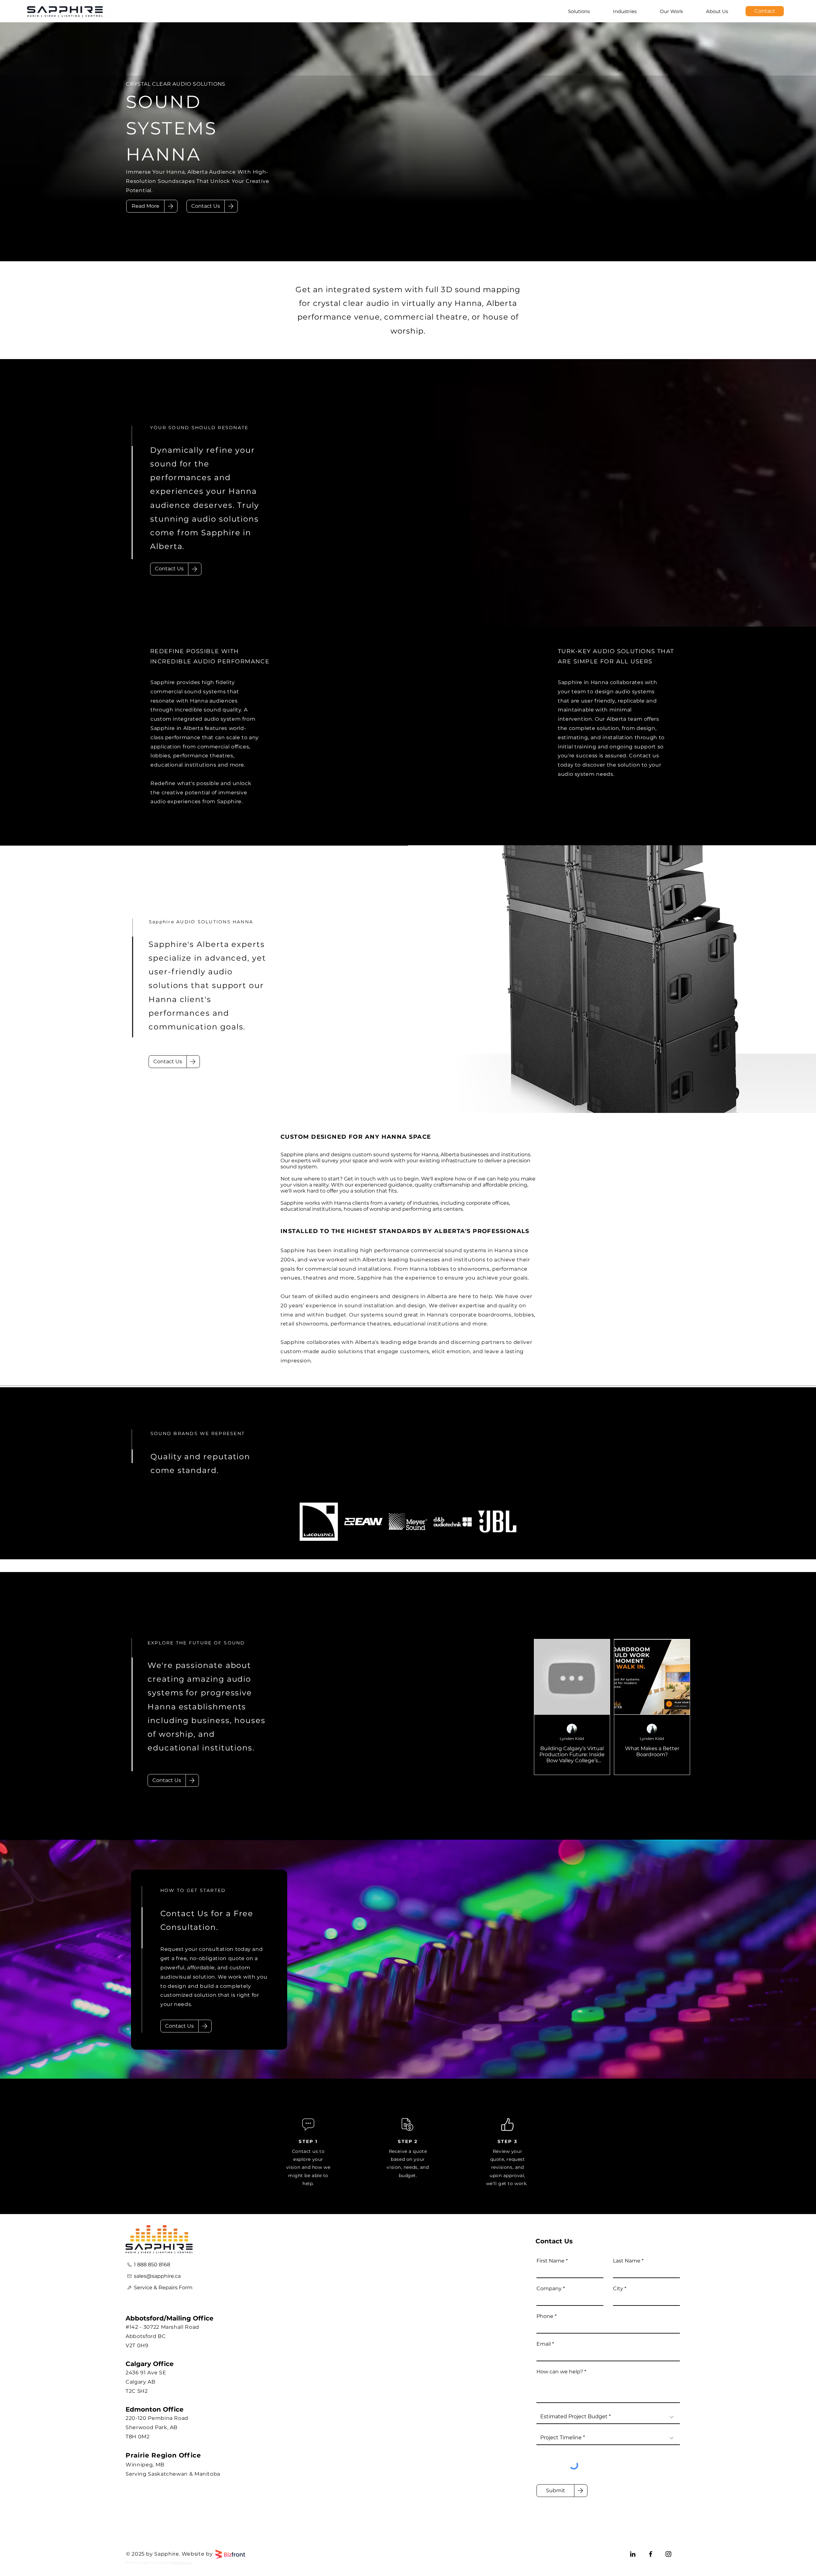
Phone (545, 2316)
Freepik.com (182, 2562)
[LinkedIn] (633, 2554)
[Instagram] (668, 2554)
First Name (550, 2261)
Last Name (627, 2261)
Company (549, 2289)
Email (544, 2344)
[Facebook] (651, 2554)
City (618, 2289)
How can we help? (560, 2372)
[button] (206, 206)
